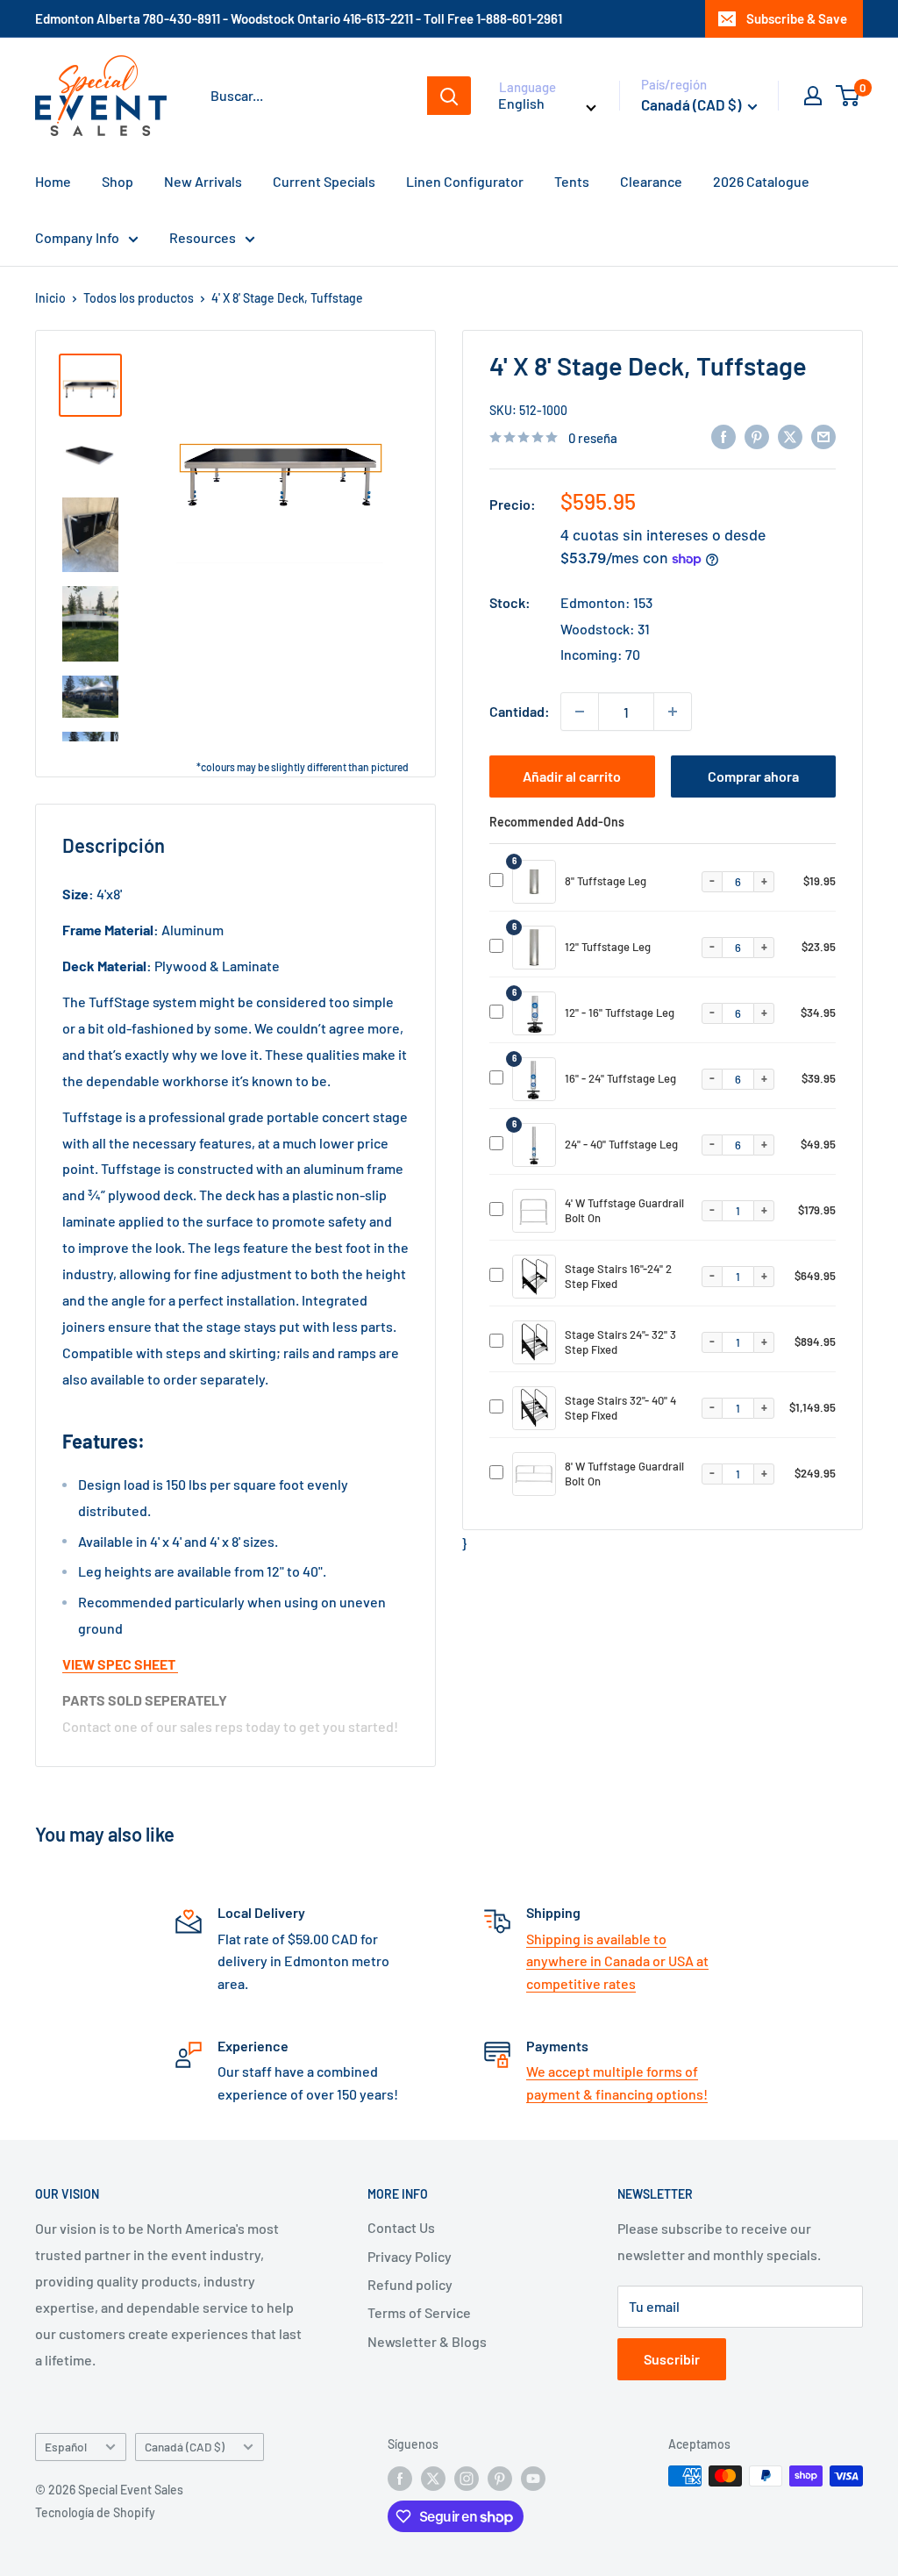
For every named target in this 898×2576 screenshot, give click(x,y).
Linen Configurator (465, 181)
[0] (848, 96)
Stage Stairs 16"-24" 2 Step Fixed (618, 1276)
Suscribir (672, 2359)
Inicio (50, 298)
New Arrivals (203, 181)
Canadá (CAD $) (185, 2447)
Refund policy (410, 2284)
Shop (118, 181)
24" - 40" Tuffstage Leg (621, 1144)
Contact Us (401, 2227)
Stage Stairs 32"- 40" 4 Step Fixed (620, 1408)
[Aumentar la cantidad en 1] (673, 712)
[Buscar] (449, 96)
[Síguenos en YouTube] (533, 2478)
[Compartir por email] (823, 436)
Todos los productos (139, 298)
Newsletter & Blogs (427, 2341)
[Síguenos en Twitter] (433, 2478)
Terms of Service (419, 2312)
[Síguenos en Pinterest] (500, 2478)
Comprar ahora (753, 776)
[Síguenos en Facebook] (400, 2478)
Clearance (651, 181)
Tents (572, 181)
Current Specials (324, 181)
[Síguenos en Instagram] (467, 2478)
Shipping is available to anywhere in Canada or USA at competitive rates (617, 1961)
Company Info (77, 237)
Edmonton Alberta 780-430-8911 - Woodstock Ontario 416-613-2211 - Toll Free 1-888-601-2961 (299, 18)
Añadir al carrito (572, 776)
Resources (203, 237)
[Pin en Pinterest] (757, 436)
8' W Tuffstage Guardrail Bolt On (624, 1474)
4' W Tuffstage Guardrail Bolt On (624, 1210)
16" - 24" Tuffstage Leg (620, 1078)
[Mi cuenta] (813, 96)
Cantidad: (520, 711)
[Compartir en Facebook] (723, 436)
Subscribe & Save (797, 18)
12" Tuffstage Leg (608, 947)
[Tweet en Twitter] (790, 436)
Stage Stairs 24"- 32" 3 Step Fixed (620, 1342)
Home (53, 181)
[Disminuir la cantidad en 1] (580, 712)
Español (66, 2447)
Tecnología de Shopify (95, 2512)
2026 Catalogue (761, 181)
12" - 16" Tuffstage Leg (620, 1013)
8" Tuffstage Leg (606, 881)
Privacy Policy (410, 2256)
